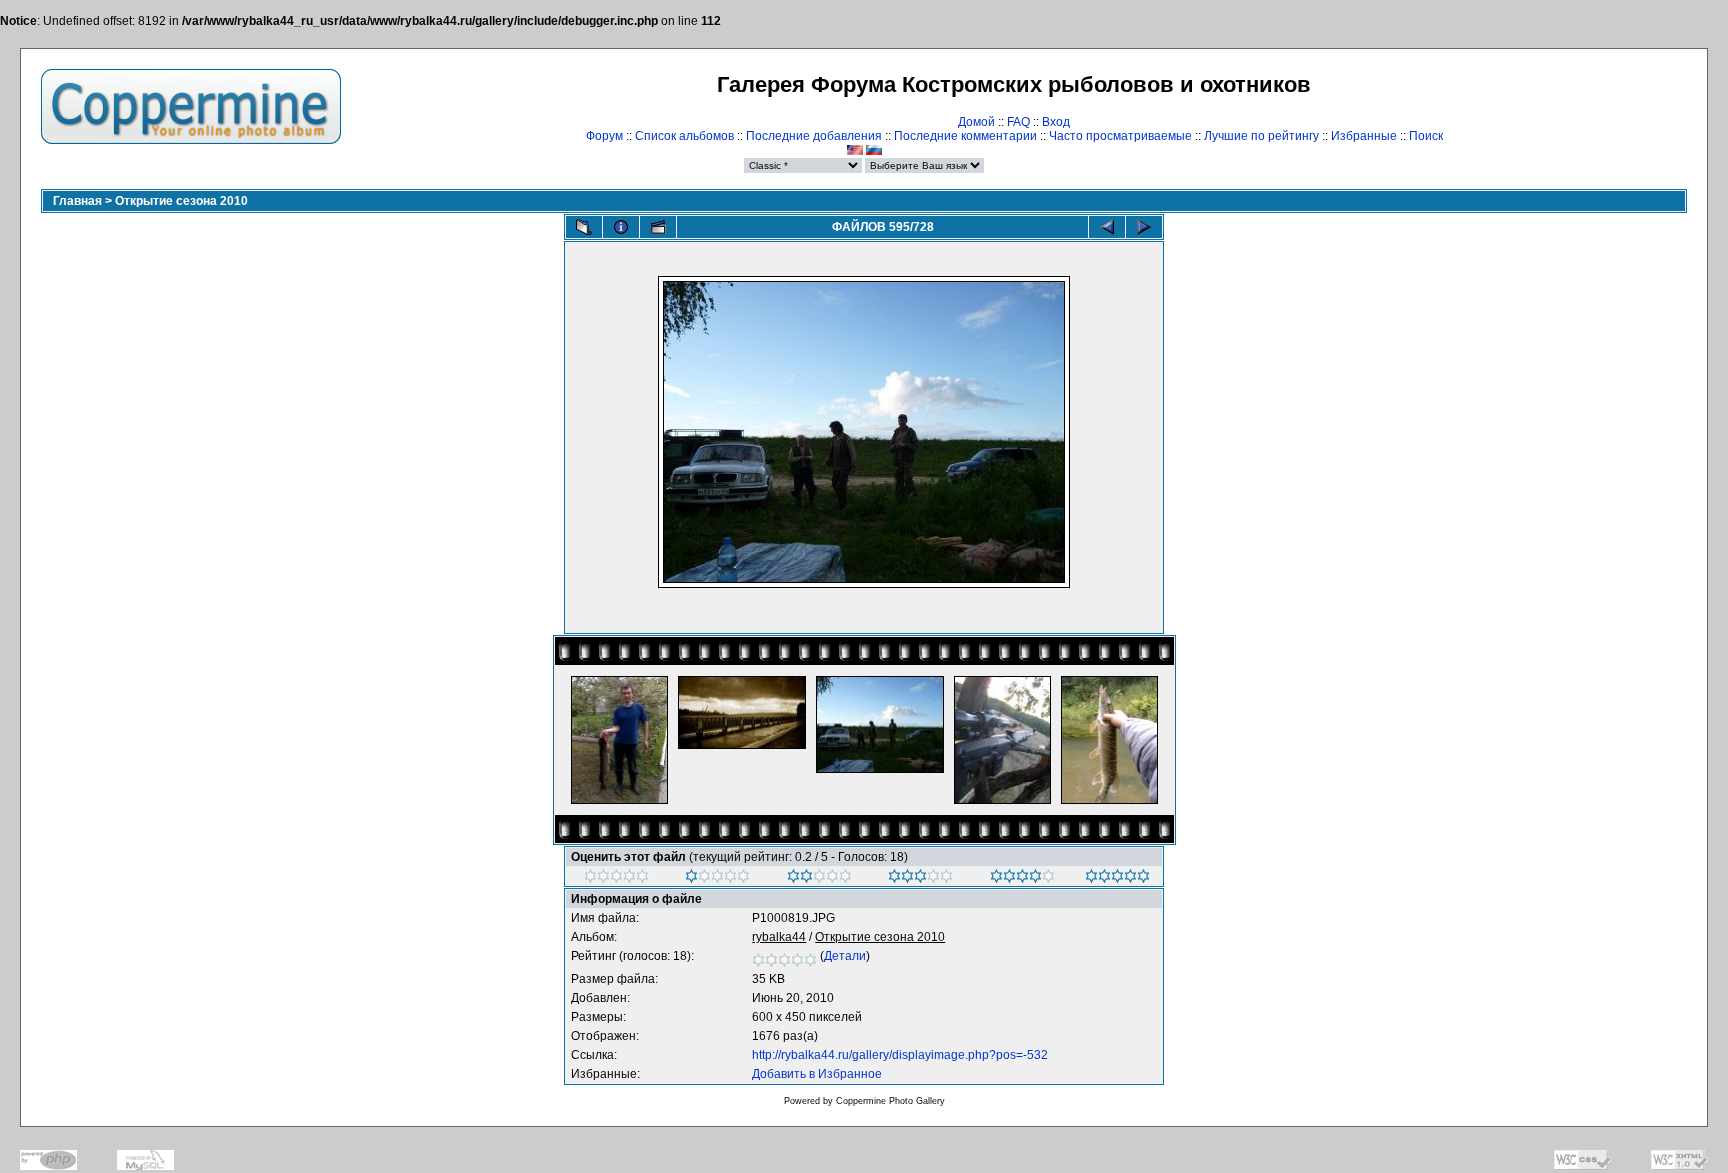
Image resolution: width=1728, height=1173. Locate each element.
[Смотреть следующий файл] (1144, 227)
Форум (604, 136)
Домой (976, 122)
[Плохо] (717, 879)
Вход (1056, 122)
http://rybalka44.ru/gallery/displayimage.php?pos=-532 (900, 1055)
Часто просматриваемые (1120, 136)
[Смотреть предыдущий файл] (1107, 227)
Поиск (1426, 136)
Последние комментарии (965, 136)
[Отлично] (1022, 879)
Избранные (1364, 136)
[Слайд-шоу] (658, 227)
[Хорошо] (920, 879)
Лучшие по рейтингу (1261, 136)
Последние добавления (814, 136)
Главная (77, 201)
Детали (845, 956)
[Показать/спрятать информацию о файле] (621, 227)
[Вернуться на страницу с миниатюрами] (584, 227)
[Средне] (819, 879)
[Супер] (1117, 879)
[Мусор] (616, 879)
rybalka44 (779, 937)
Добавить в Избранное (817, 1074)
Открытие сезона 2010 (181, 201)
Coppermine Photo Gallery (890, 1101)
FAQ (1018, 122)
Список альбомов (684, 136)
